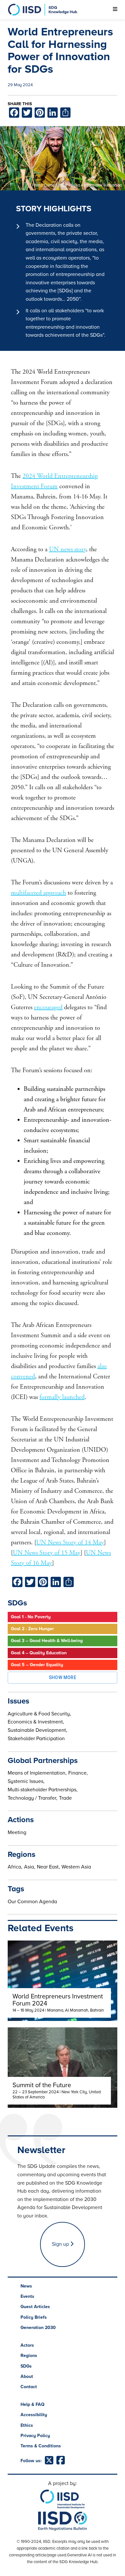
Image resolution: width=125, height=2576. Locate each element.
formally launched (62, 1397)
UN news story (67, 549)
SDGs (26, 2366)
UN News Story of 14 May (70, 1543)
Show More (63, 1677)
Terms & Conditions (41, 2446)
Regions (29, 2356)
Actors (27, 2345)
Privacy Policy (35, 2436)
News (26, 2286)
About (27, 2376)
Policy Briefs (34, 2317)
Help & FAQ (33, 2404)
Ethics (27, 2425)
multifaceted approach (38, 893)
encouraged (48, 1007)
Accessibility (34, 2415)
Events (27, 2296)
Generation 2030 (38, 2328)
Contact (29, 2387)
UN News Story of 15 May (47, 1553)
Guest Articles (35, 2307)
